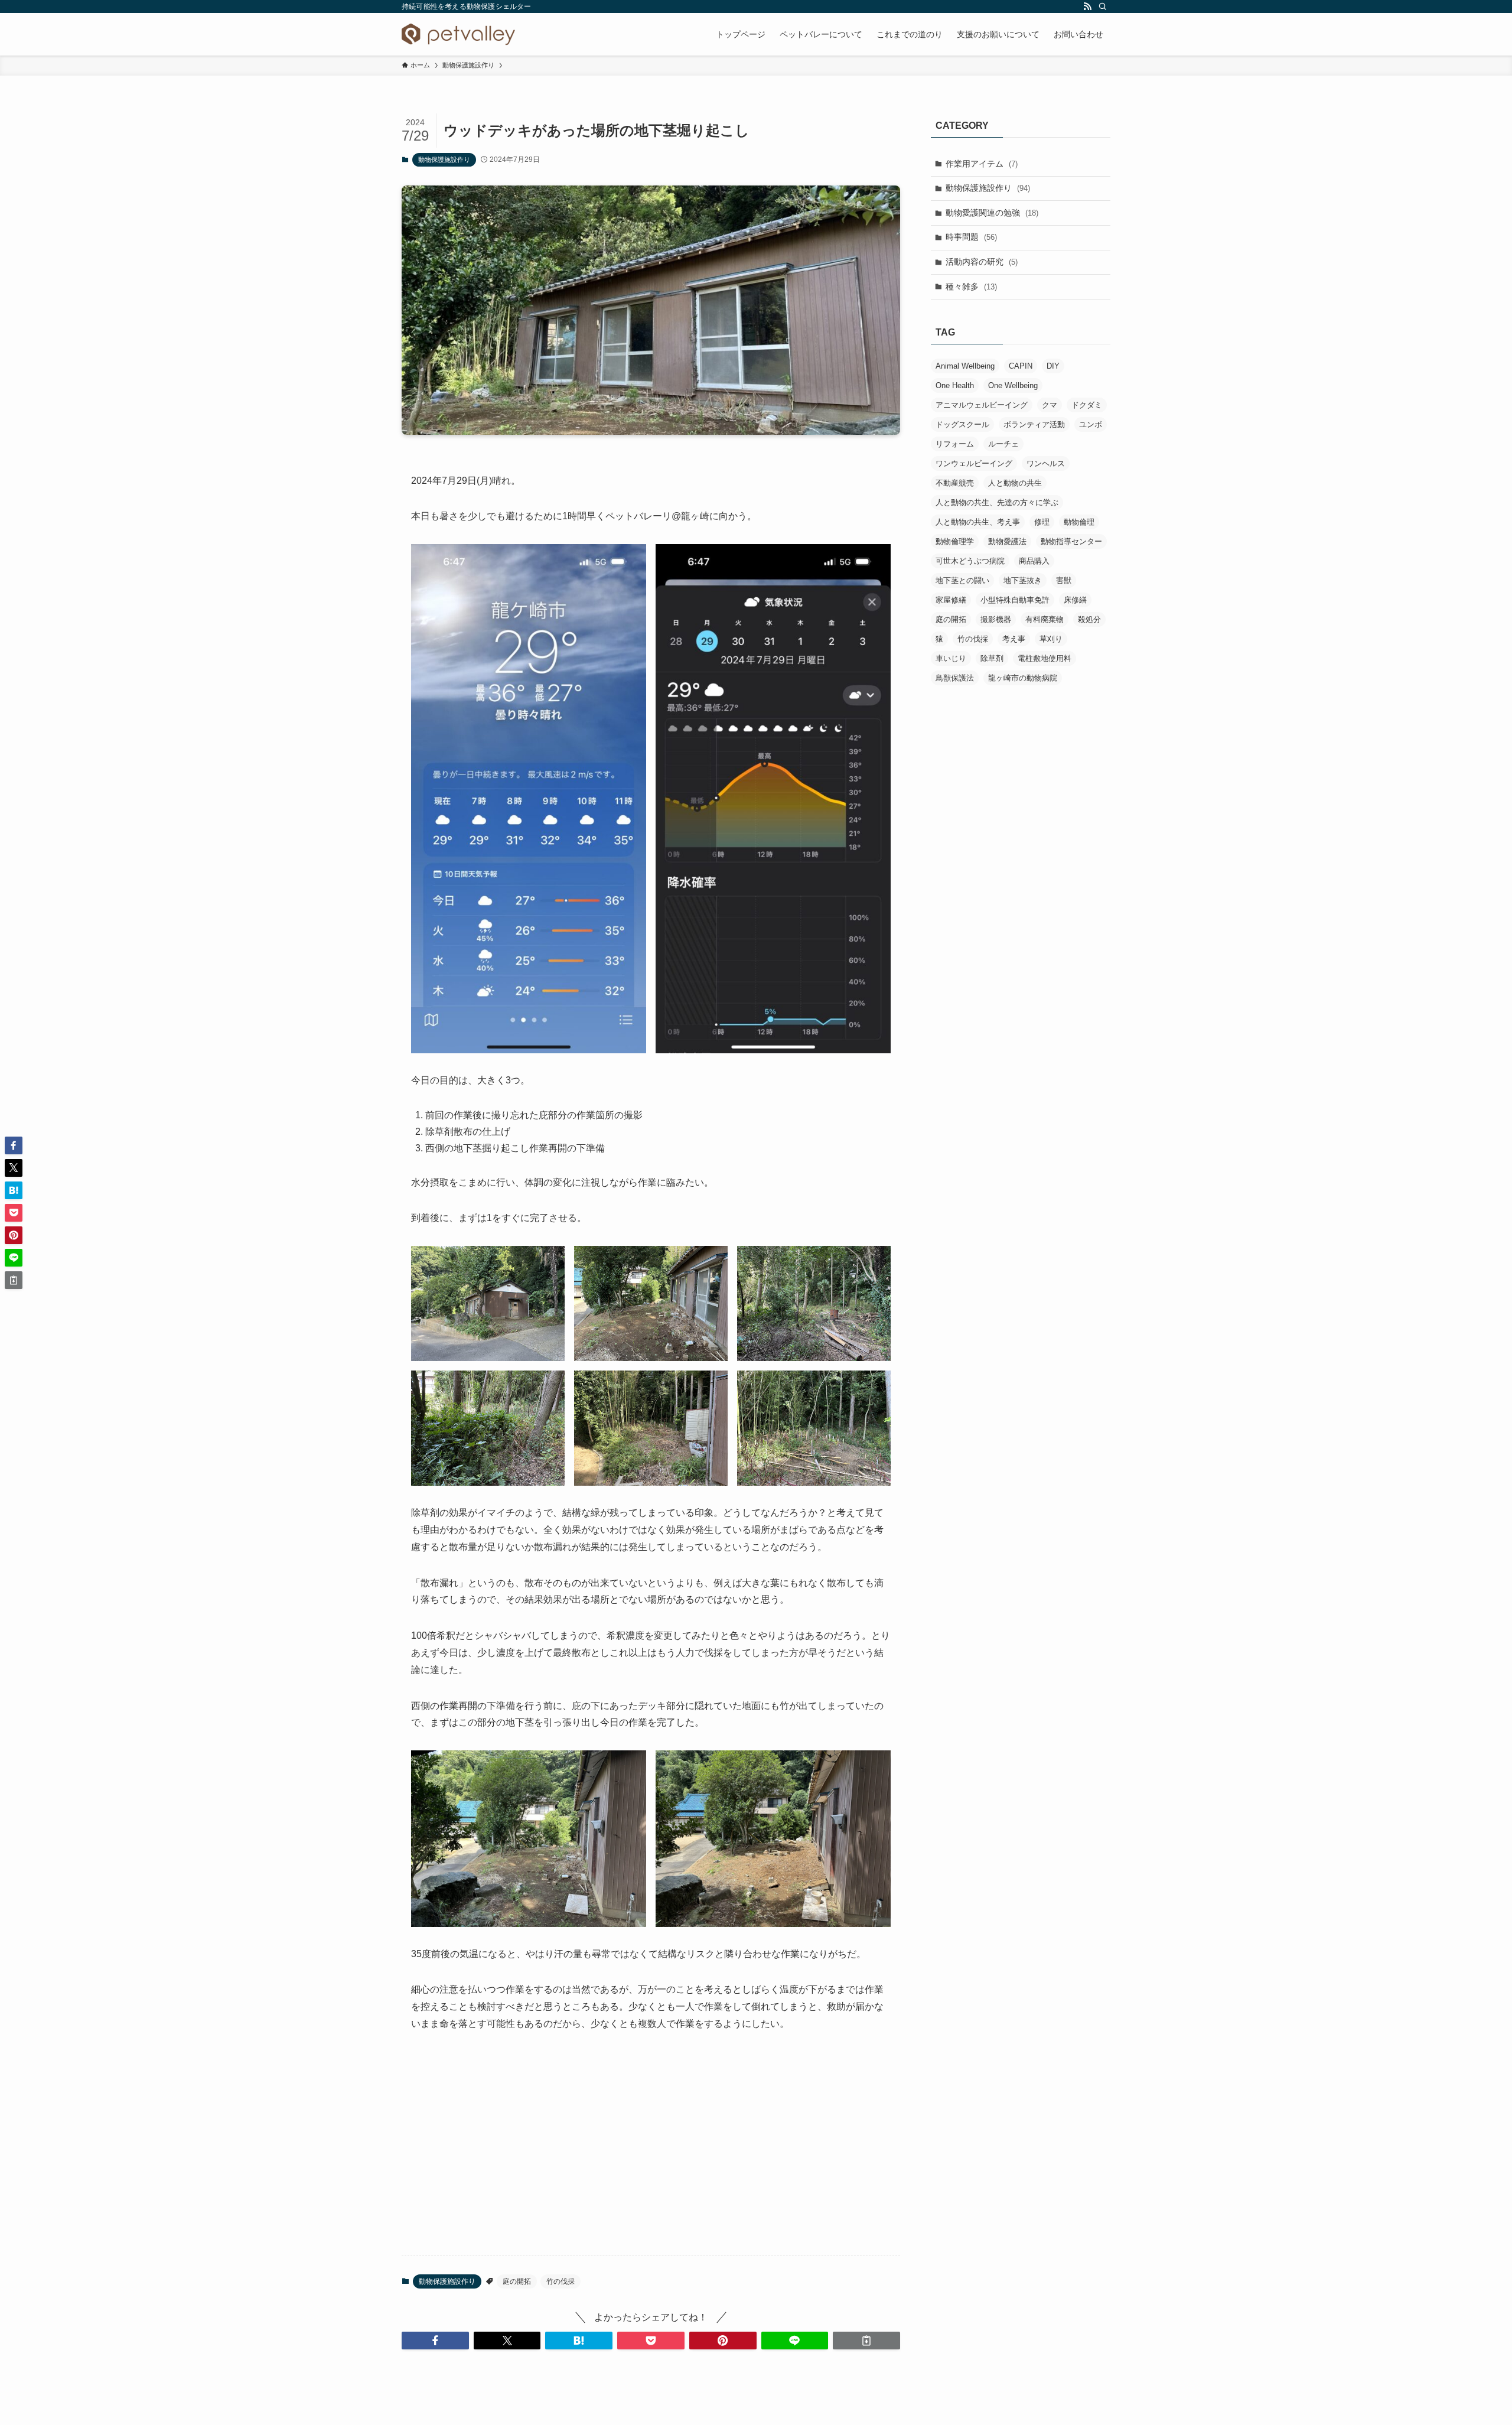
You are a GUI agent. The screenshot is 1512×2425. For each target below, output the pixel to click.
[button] (435, 2341)
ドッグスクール (962, 424)
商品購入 (1034, 561)
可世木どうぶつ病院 (970, 561)
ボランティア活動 (1034, 424)
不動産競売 (955, 483)
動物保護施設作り (444, 160)
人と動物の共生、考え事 (978, 522)
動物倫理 (1079, 522)
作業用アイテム (982, 164)
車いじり (951, 658)
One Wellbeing (1013, 385)
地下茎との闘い (962, 580)
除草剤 (992, 658)
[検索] (1103, 6)
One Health (955, 385)
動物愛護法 (1007, 541)
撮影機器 (996, 619)
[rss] (1087, 6)
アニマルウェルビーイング (982, 405)
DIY (1053, 366)
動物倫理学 (955, 541)
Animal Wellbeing (965, 366)
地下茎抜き (1023, 580)
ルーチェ (1003, 444)
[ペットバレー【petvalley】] (458, 34)
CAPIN (1021, 366)
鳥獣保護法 (955, 678)
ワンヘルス (1046, 463)
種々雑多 (971, 287)
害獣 (1064, 580)
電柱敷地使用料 (1045, 658)
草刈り (1051, 639)
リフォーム (955, 444)
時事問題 (971, 237)
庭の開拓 (517, 2281)
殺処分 (1089, 619)
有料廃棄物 (1045, 619)
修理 (1042, 522)
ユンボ (1091, 424)
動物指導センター (1071, 541)
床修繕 (1075, 600)
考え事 (1014, 639)
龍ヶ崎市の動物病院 (1023, 678)
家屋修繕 (951, 600)
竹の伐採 (561, 2281)
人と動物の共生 (1015, 483)
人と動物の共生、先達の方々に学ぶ (997, 502)
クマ (1050, 405)
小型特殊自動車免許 (1015, 600)
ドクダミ (1087, 405)
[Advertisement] (651, 2153)
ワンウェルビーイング (974, 463)
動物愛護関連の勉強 (992, 213)
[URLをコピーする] (866, 2341)
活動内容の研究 (982, 262)
